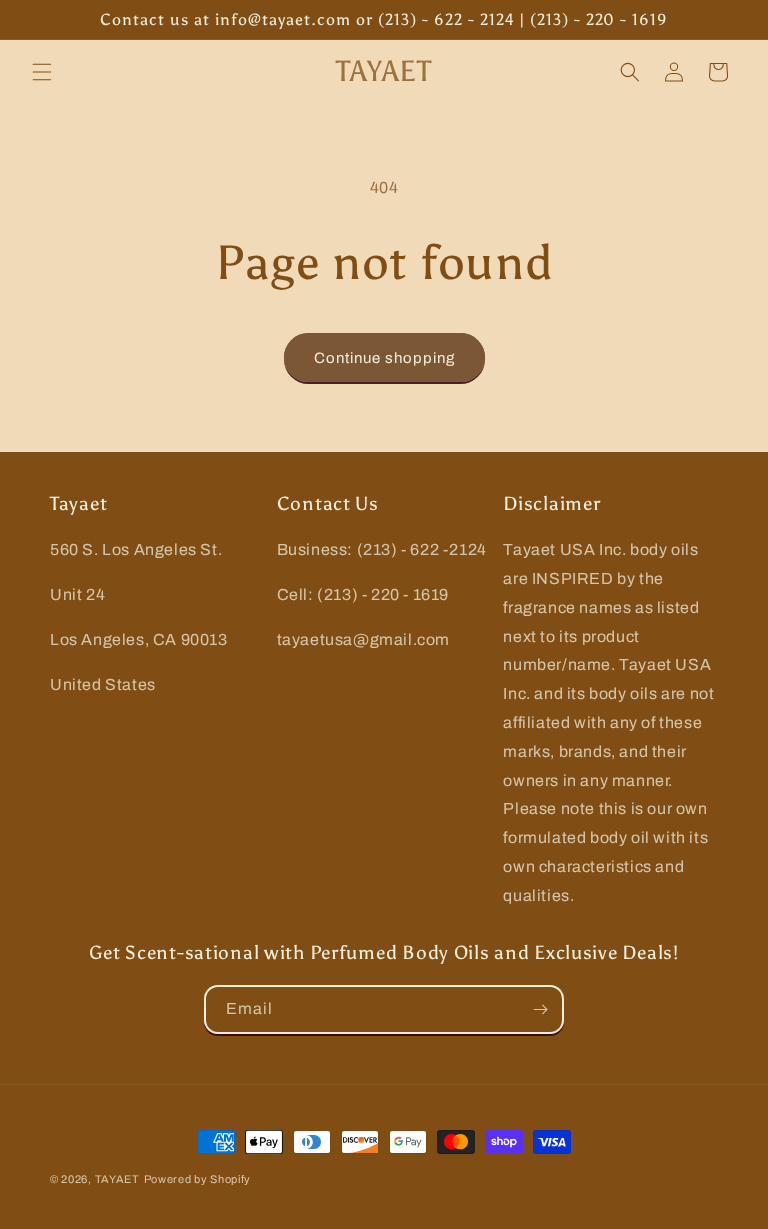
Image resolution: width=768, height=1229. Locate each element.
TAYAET (117, 1179)
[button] (42, 72)
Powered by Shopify (198, 1179)
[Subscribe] (540, 1009)
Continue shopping (384, 358)
